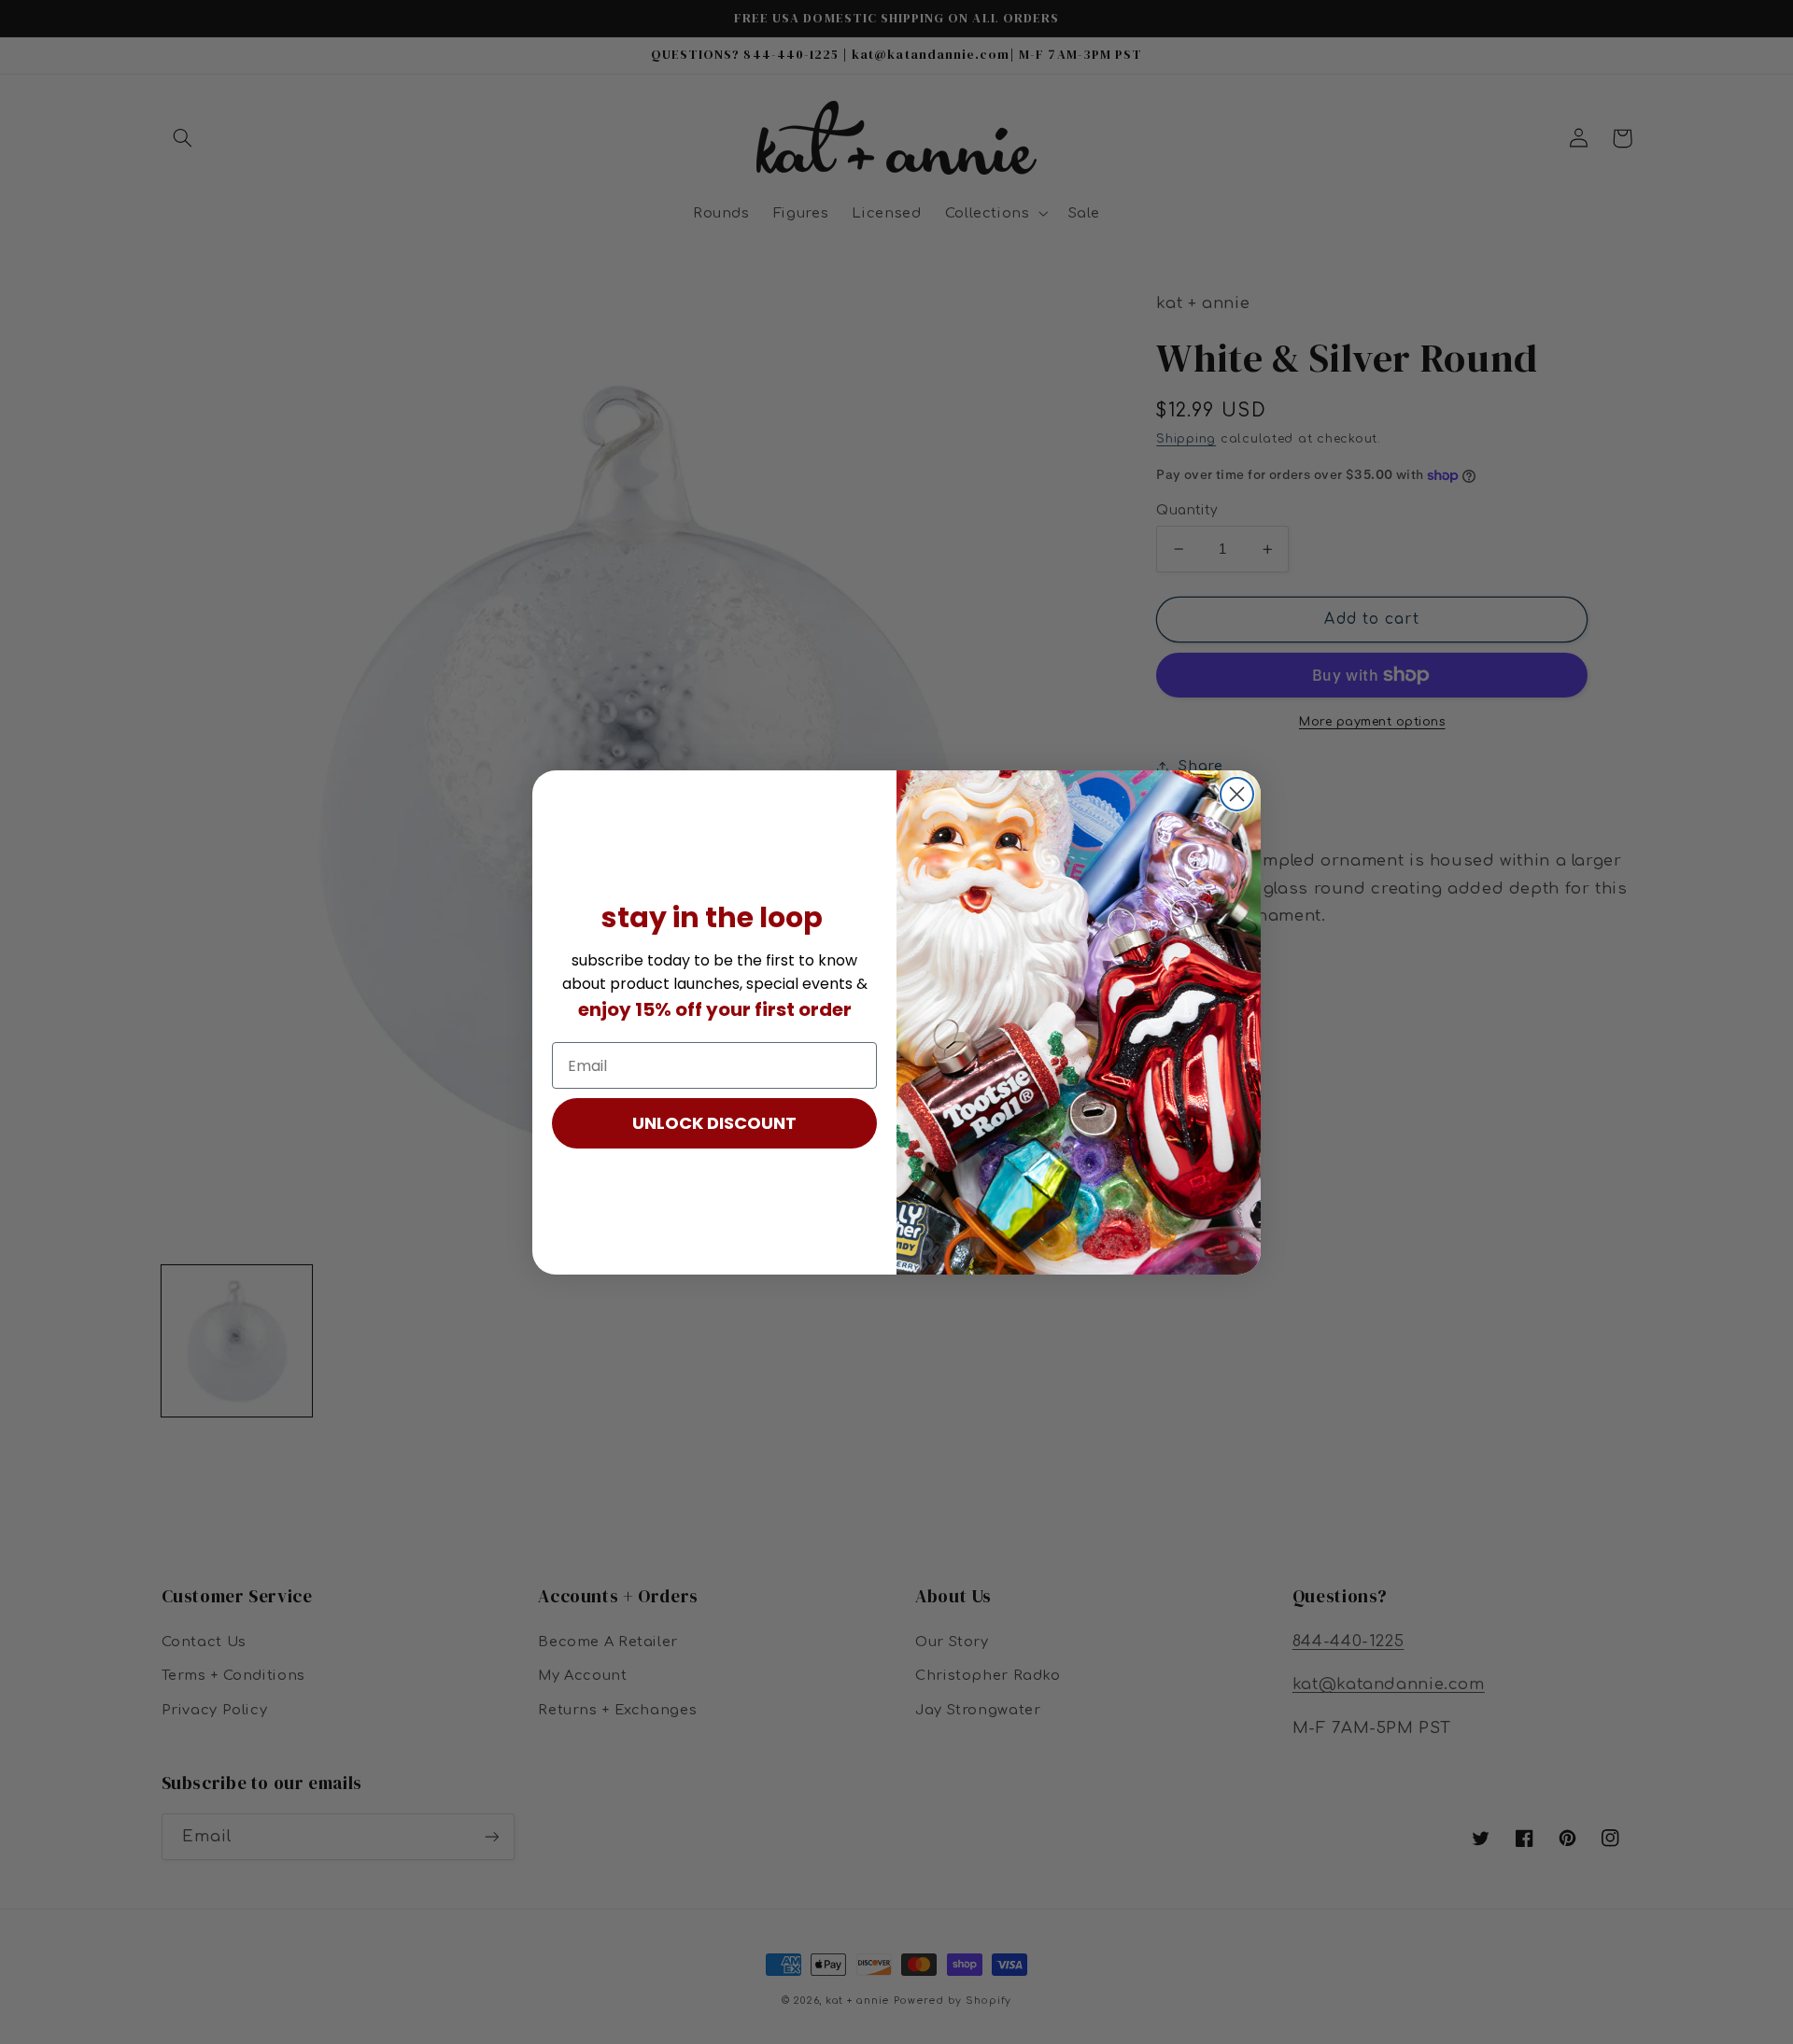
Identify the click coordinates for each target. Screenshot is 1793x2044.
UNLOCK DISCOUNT (714, 1123)
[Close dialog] (1237, 794)
